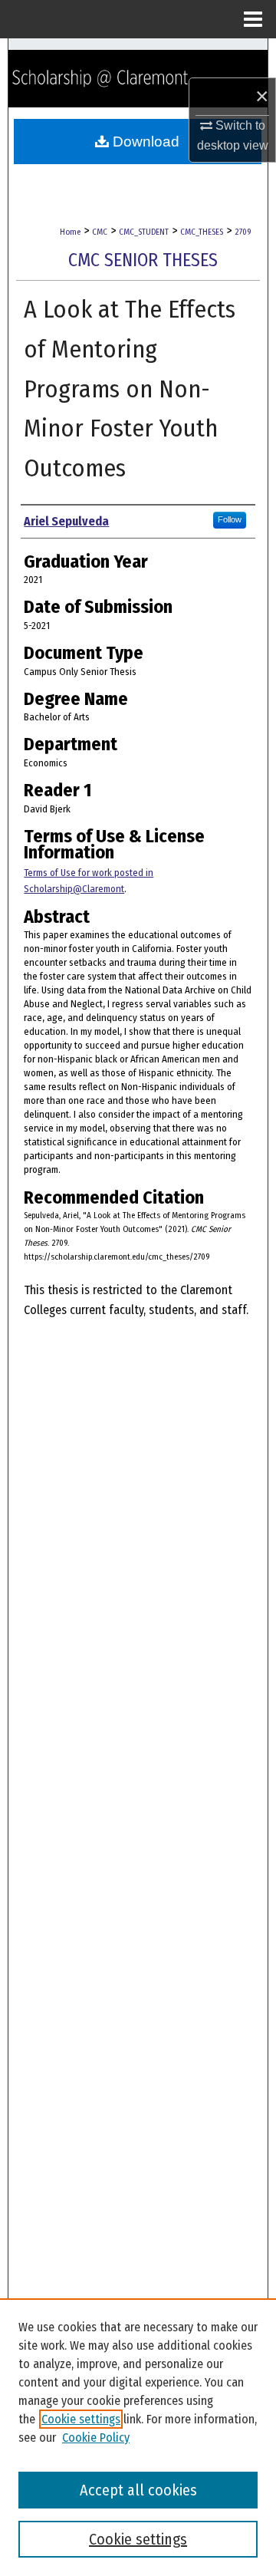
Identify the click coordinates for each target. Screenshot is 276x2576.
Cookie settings (81, 2419)
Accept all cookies (138, 2490)
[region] (138, 2437)
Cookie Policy (96, 2438)
